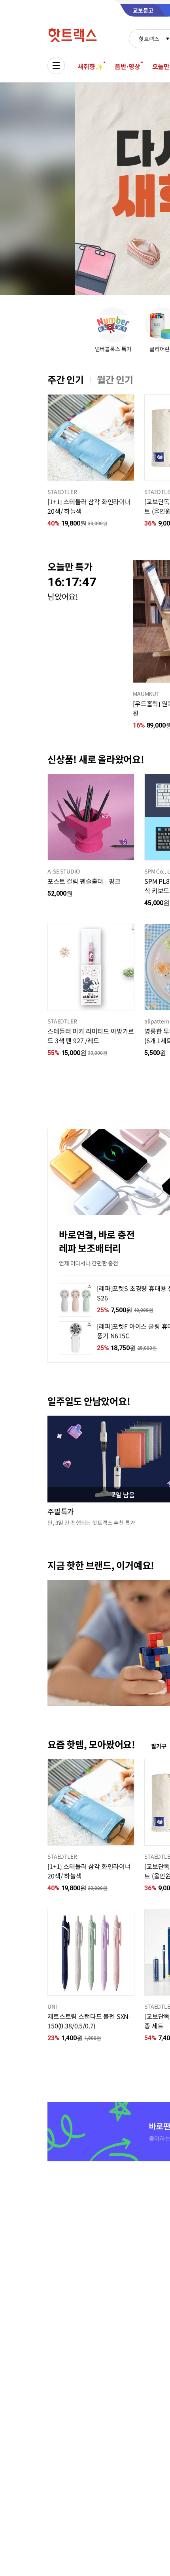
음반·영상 (127, 66)
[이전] (47, 438)
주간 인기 (66, 380)
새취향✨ (90, 66)
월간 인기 (115, 380)
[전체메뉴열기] (56, 65)
